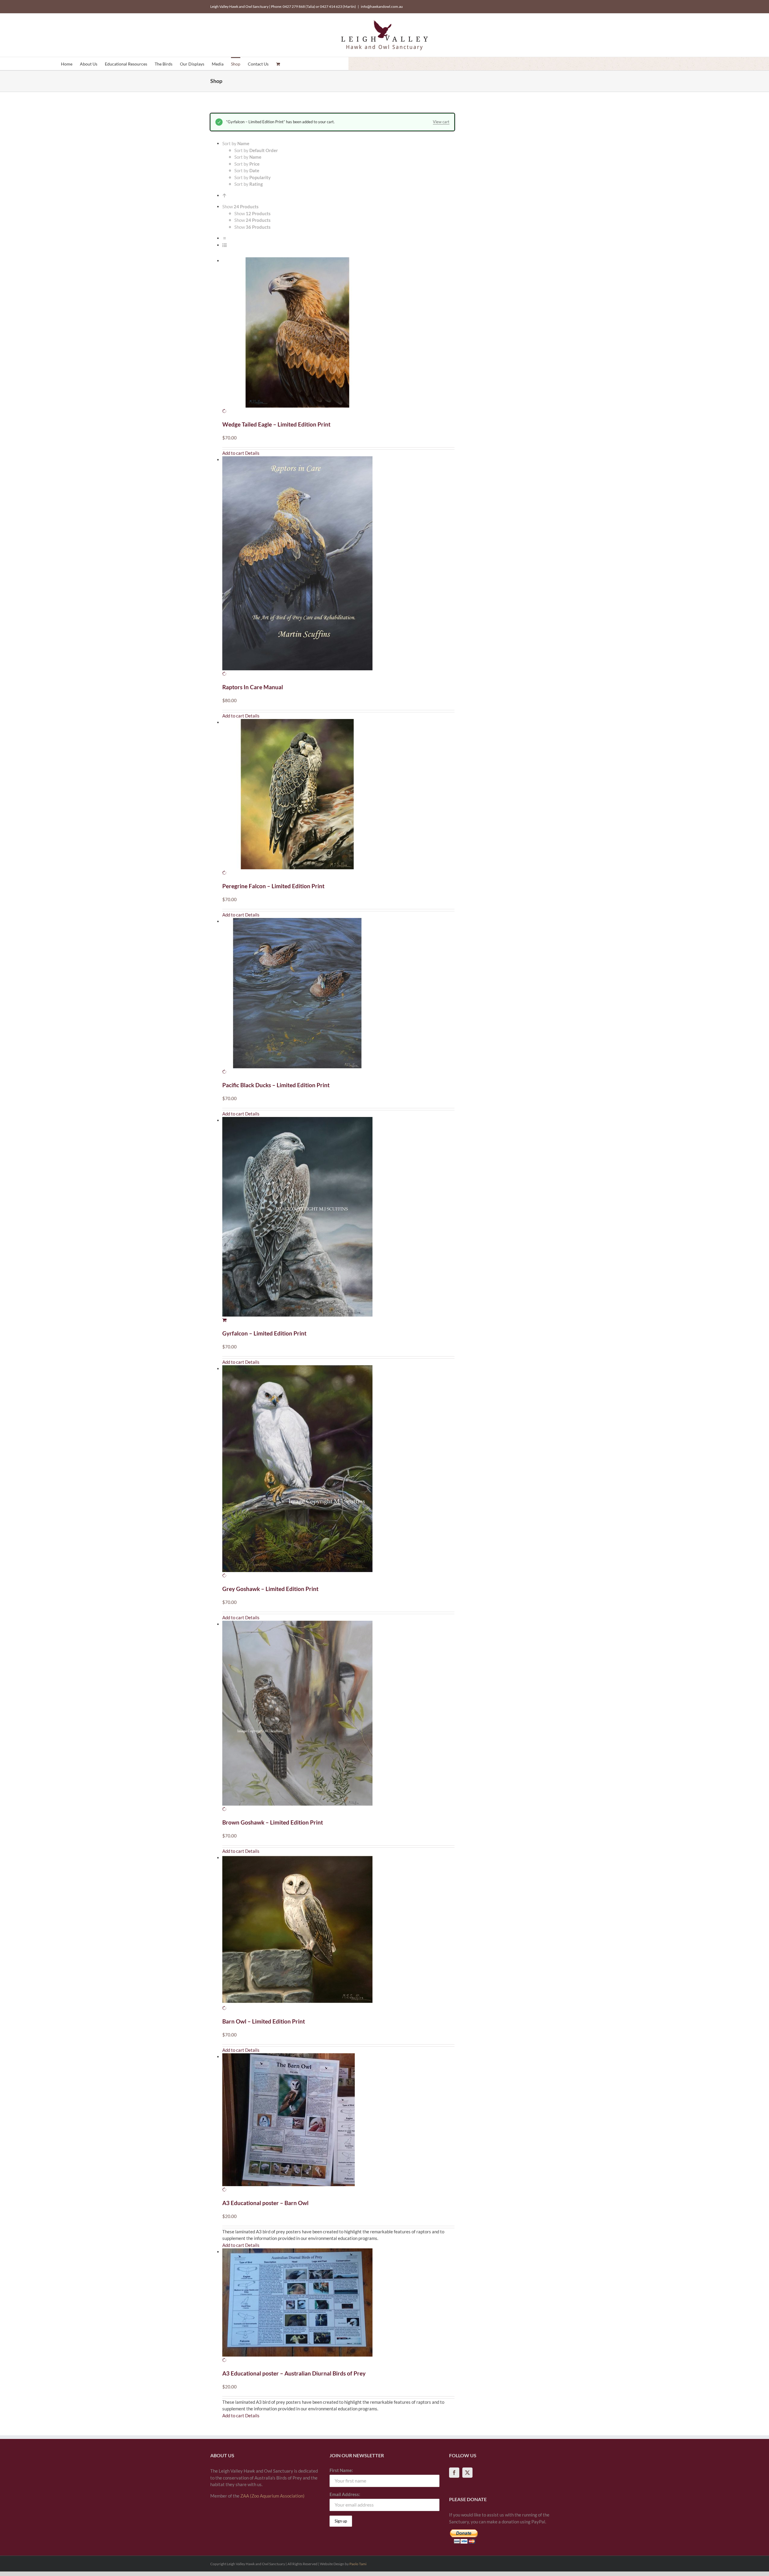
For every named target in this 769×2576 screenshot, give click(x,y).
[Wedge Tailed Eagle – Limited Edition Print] (338, 336)
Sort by (256, 150)
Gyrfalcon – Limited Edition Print (264, 1333)
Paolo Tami (358, 2564)
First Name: (341, 2470)
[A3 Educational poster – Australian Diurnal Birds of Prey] (338, 2306)
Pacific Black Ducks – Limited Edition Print (276, 1085)
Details (252, 453)
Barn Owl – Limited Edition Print (264, 2021)
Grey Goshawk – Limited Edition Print (270, 1589)
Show (252, 213)
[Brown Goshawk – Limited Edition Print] (338, 1717)
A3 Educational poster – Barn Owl (265, 2203)
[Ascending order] (225, 195)
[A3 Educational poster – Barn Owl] (338, 2123)
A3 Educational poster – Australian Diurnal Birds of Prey (294, 2373)
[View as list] (225, 245)
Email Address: (345, 2494)
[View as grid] (225, 238)
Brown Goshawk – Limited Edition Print (273, 1822)
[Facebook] (454, 2473)
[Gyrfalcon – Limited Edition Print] (338, 1220)
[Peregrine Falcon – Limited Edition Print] (338, 798)
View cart (441, 122)
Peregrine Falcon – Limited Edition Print (273, 886)
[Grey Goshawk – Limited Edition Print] (338, 1472)
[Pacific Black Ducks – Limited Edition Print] (338, 997)
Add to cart (233, 453)
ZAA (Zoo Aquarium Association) (272, 2496)
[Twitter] (467, 2473)
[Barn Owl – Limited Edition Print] (338, 1933)
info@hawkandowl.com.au (382, 6)
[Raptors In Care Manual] (338, 567)
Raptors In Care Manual (253, 687)
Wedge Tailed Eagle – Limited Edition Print (276, 424)
